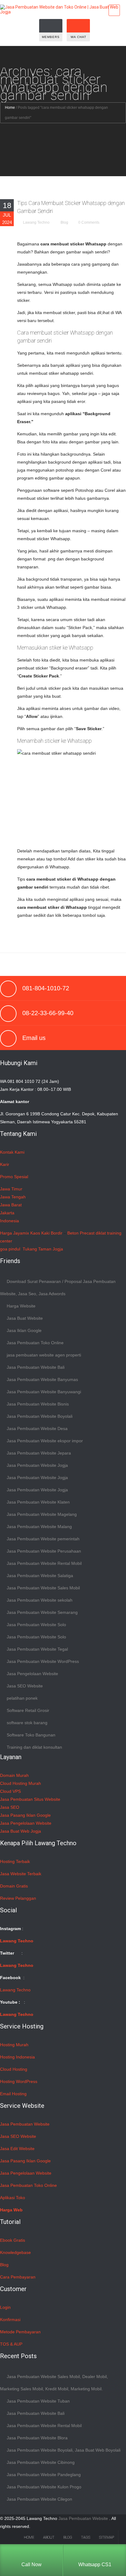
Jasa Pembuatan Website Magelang (42, 1514)
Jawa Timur (11, 1189)
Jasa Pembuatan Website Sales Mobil (43, 1588)
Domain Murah (14, 1775)
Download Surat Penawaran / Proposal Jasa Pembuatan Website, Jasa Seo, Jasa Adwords (58, 1288)
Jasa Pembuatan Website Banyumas (42, 1379)
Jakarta (7, 1213)
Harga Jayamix (15, 1233)
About (49, 2537)
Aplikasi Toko (13, 2198)
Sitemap (107, 2537)
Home (10, 108)
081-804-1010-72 (46, 988)
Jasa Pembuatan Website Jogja (37, 1465)
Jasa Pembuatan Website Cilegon (39, 2499)
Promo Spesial (14, 1177)
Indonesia (9, 1221)
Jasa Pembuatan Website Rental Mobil (44, 1563)
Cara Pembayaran (18, 2277)
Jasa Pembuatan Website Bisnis (38, 1404)
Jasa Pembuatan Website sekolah (40, 1600)
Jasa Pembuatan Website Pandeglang (44, 2475)
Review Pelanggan (18, 1898)
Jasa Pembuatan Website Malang (39, 1527)
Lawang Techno (36, 222)
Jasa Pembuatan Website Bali (36, 1367)
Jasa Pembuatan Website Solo (36, 1625)
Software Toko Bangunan (31, 1735)
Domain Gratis (14, 1886)
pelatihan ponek (22, 1698)
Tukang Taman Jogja (43, 1249)
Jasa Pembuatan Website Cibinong (41, 2462)
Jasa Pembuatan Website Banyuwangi (44, 1392)
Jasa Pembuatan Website (25, 2124)
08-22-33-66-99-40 (48, 1013)
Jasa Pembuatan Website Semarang (42, 1612)
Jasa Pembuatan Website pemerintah (43, 1539)
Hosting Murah (14, 2045)
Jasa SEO (10, 1807)
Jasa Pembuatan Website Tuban (38, 2401)
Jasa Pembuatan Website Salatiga (40, 1576)
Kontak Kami (12, 1152)
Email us (34, 1038)
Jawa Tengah (13, 1197)
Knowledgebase (15, 2252)
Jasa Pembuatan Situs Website (30, 1799)
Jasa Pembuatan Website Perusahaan (44, 1551)
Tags (86, 2537)
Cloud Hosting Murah (20, 1783)
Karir (5, 1164)
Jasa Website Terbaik (21, 1874)
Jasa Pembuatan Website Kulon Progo (44, 2487)
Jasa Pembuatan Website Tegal (37, 1649)
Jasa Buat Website (25, 1318)
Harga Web (11, 2210)
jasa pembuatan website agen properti (44, 1355)
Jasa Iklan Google (24, 1330)
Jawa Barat (11, 1205)
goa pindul (10, 1249)
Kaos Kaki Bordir (46, 1233)
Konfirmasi (10, 2320)
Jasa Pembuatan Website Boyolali (40, 1416)
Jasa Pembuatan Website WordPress (43, 1661)
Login (5, 2307)
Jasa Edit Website (17, 2149)
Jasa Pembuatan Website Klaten (38, 1502)
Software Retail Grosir (28, 1710)
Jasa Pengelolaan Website (32, 1674)
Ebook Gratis (13, 2240)
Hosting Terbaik (15, 1861)
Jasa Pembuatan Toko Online (35, 1343)
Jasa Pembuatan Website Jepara (39, 1453)
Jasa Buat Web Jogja (20, 1831)
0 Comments (89, 222)
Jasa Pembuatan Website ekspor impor (45, 1441)
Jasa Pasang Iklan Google (25, 1815)
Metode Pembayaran (20, 2332)
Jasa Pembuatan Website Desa (37, 1428)
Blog (64, 222)
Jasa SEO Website (25, 1686)
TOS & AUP (11, 2344)
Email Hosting (13, 2094)
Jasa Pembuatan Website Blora (37, 2438)
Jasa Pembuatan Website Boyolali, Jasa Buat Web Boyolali (64, 2450)
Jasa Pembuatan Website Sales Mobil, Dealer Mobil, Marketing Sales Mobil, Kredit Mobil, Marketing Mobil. (54, 2383)
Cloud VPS (10, 1791)
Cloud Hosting (14, 2069)
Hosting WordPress (19, 2081)
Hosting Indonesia (17, 2057)
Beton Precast (81, 1233)
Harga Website (21, 1306)
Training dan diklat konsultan (34, 1747)
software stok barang (27, 1723)
